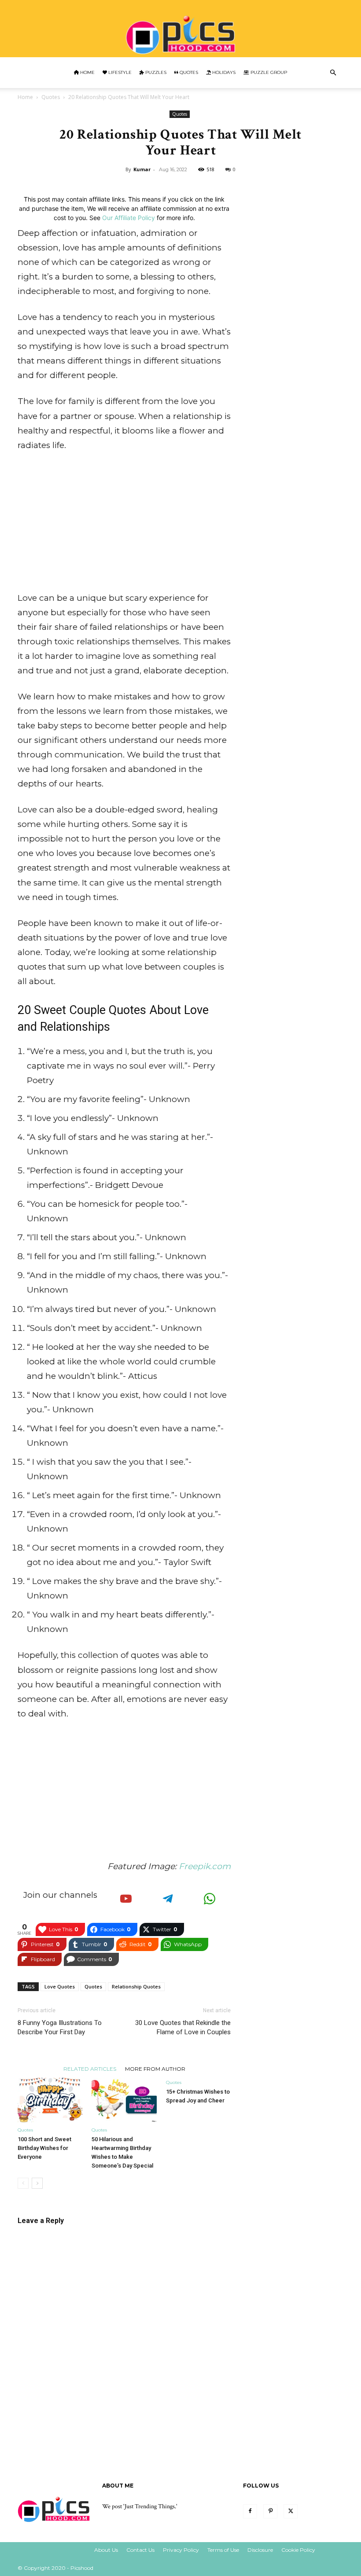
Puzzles (155, 72)
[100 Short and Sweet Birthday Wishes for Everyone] (50, 2100)
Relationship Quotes (136, 1986)
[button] (333, 73)
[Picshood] (180, 29)
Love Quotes (60, 1986)
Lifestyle (119, 72)
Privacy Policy (181, 2550)
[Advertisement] (124, 525)
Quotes (188, 72)
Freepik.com (205, 1866)
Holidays (223, 72)
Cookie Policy (298, 2550)
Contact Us (140, 2550)
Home (87, 72)
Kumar (142, 169)
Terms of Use (223, 2550)
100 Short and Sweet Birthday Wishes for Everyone (44, 2148)
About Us (106, 2550)
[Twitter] (291, 2511)
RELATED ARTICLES (90, 2069)
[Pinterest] (270, 2511)
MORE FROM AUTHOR (155, 2069)
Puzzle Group (268, 72)
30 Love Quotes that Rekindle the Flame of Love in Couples (183, 2027)
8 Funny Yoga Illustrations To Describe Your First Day (60, 2027)
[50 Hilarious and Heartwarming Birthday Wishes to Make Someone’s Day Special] (124, 2100)
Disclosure (260, 2550)
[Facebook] (250, 2511)
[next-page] (37, 2183)
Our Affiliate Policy (129, 218)
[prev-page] (23, 2183)
